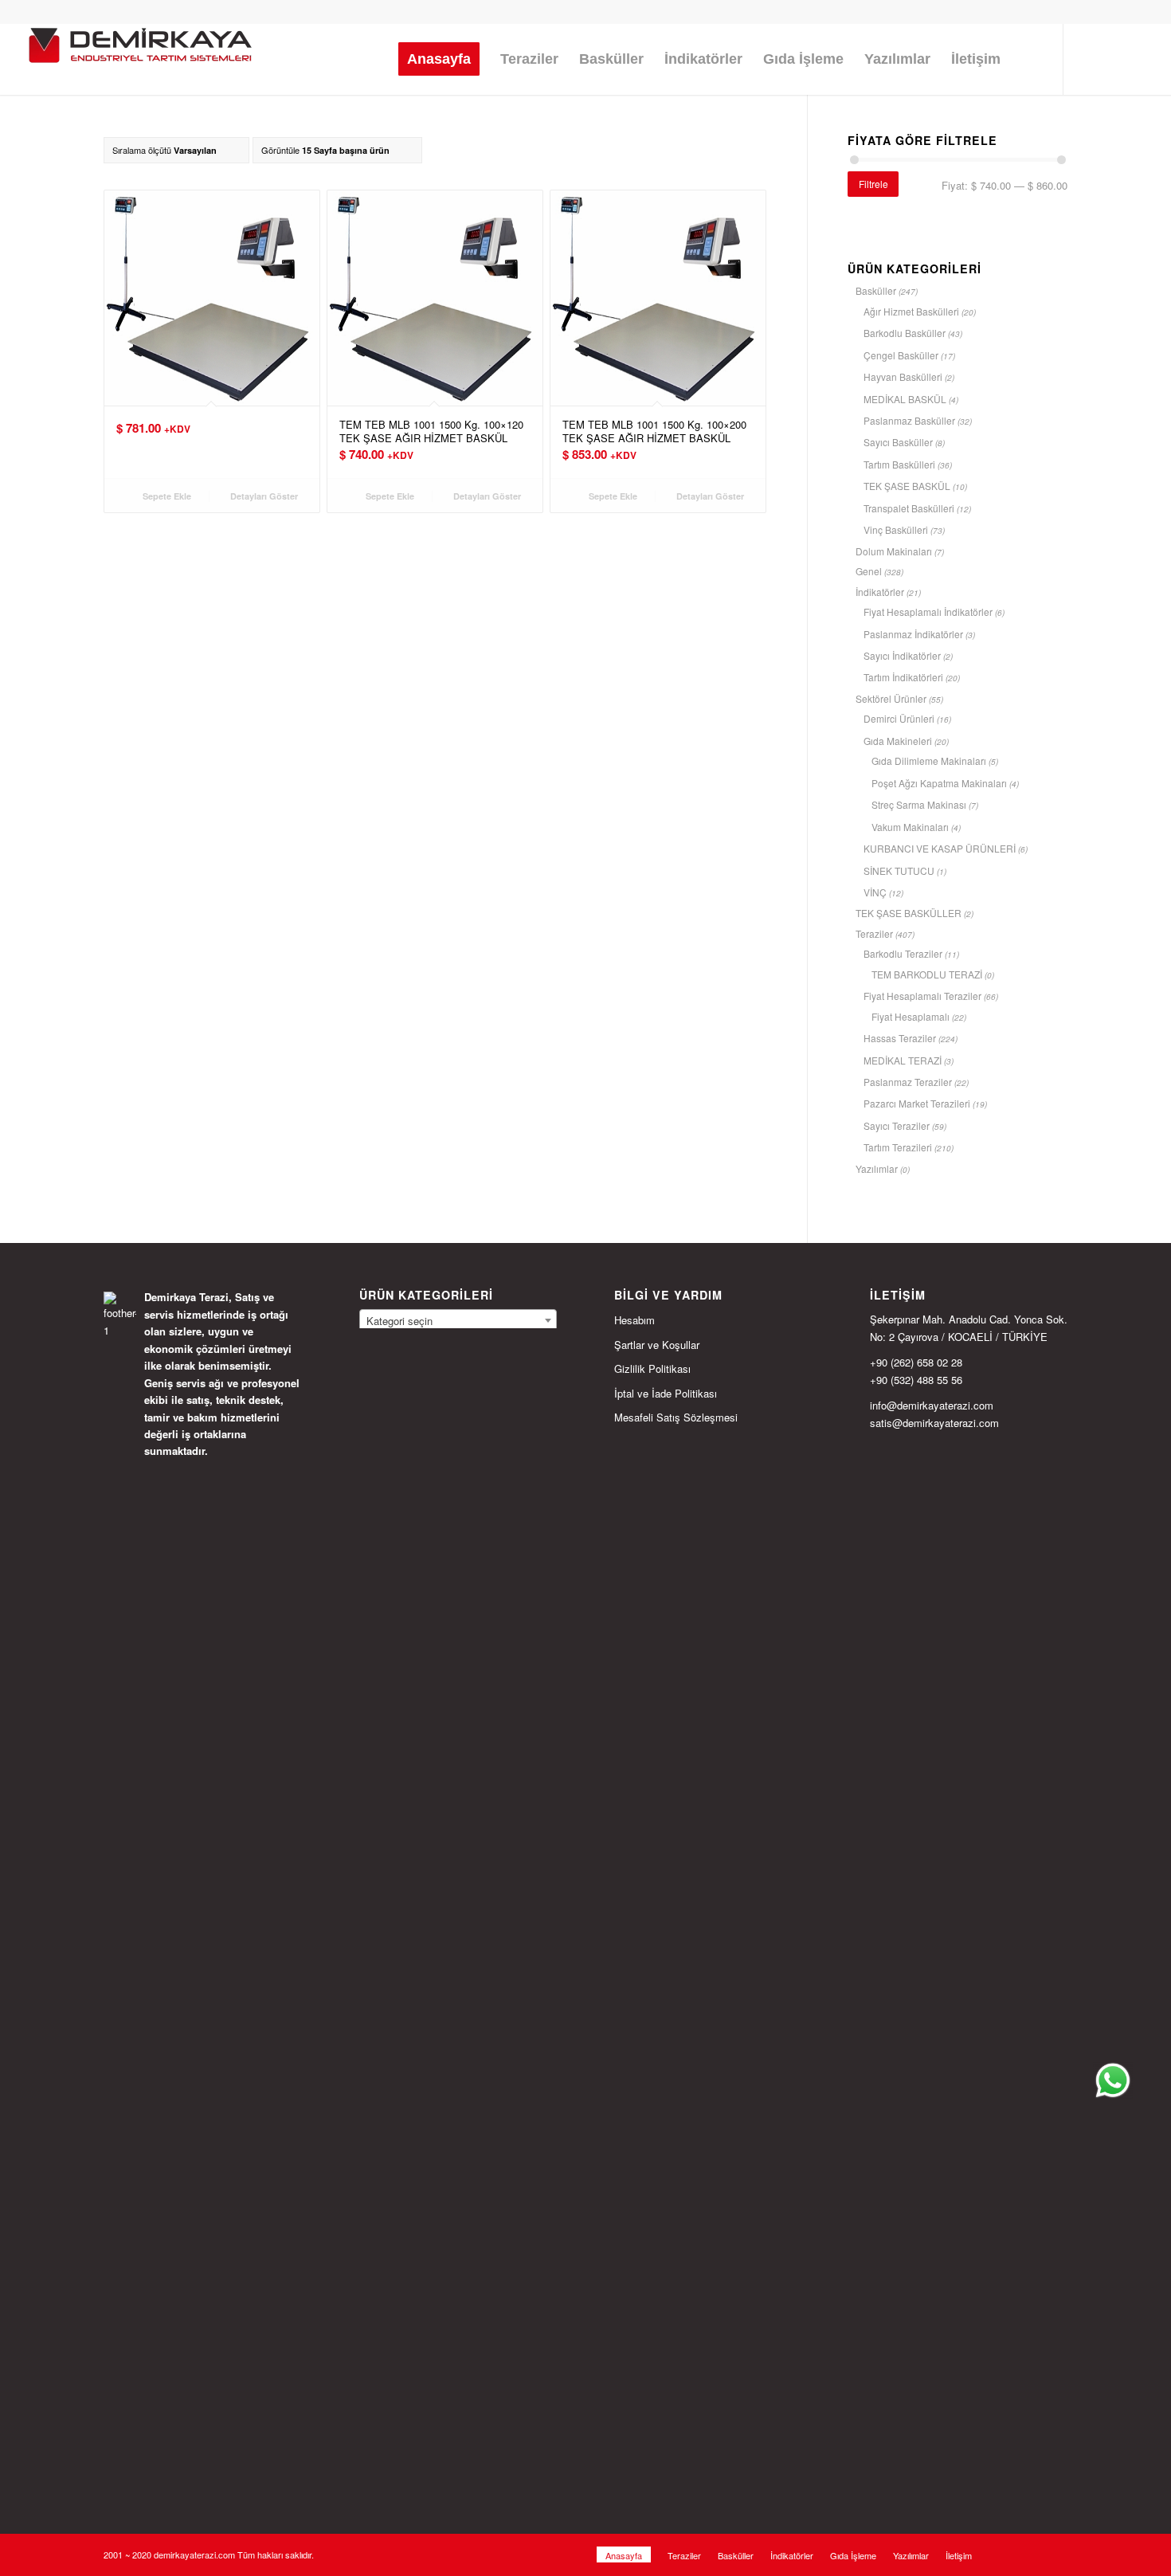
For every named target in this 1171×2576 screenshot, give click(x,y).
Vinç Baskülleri (896, 529)
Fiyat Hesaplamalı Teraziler (922, 996)
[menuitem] (439, 59)
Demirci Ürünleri (899, 718)
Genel (869, 571)
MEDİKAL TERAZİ (903, 1060)
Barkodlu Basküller (905, 333)
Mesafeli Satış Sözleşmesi (676, 1417)
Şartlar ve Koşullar (657, 1345)
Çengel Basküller (901, 355)
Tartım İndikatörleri (903, 677)
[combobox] (458, 1320)
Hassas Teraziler (900, 1038)
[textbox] (458, 1321)
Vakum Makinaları (910, 827)
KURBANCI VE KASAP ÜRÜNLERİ (940, 848)
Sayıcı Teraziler (897, 1125)
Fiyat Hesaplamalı (911, 1016)
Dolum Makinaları (894, 551)
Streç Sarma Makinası (919, 804)
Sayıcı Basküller (898, 442)
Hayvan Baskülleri (903, 376)
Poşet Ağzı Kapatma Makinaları (939, 783)
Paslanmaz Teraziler (908, 1082)
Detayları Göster (263, 496)
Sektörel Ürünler (891, 698)
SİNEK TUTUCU (899, 870)
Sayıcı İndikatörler (902, 655)
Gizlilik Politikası (652, 1368)
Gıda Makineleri (898, 741)
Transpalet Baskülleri (909, 508)
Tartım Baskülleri (899, 464)
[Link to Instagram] (1088, 58)
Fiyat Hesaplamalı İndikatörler (928, 612)
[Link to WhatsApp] (1136, 58)
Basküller (876, 290)
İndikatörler (880, 592)
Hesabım (634, 1320)
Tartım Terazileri (898, 1147)
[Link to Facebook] (1112, 58)
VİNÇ (875, 892)
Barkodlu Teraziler (903, 953)
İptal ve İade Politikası (666, 1393)
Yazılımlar (877, 1168)
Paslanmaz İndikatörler (913, 634)
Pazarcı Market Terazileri (917, 1103)
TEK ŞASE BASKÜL (907, 486)
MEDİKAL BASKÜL (905, 399)
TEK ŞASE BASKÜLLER (909, 913)
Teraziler (874, 933)
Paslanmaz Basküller (909, 420)
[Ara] (1027, 59)
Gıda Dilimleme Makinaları (929, 761)
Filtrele (873, 184)
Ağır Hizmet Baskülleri (911, 311)
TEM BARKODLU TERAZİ (927, 974)
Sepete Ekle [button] (166, 496)
